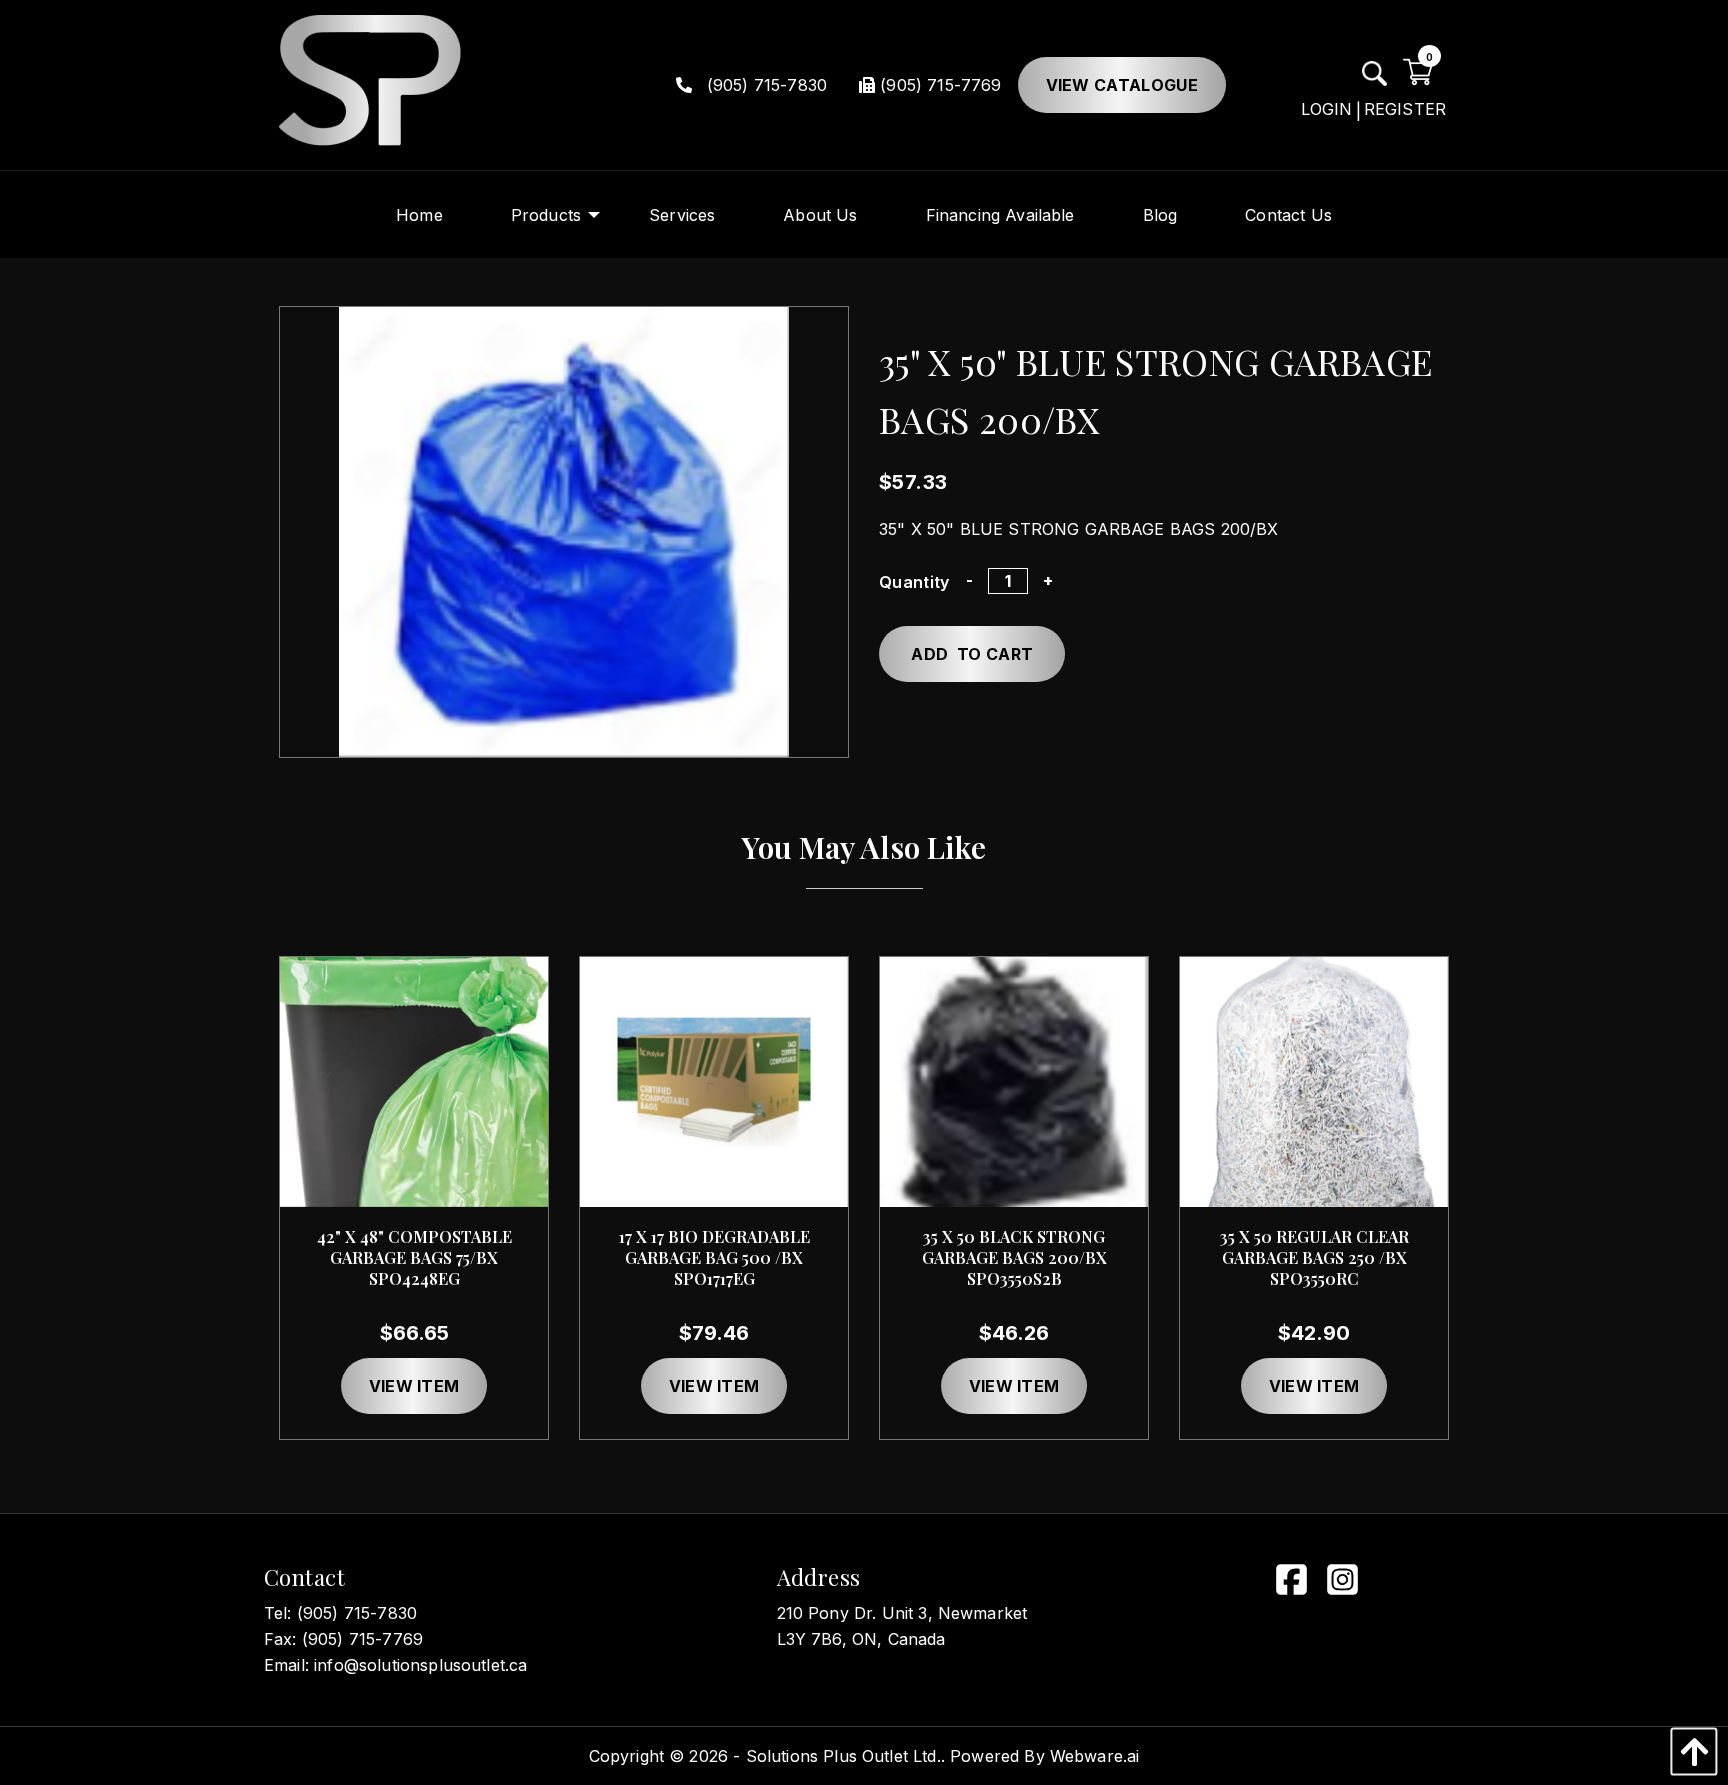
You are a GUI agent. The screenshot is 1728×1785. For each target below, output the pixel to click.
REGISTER (1405, 109)
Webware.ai (1095, 1756)
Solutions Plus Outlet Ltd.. (845, 1756)
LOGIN (1327, 109)
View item (414, 1386)
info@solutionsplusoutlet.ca (420, 1665)
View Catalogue (1122, 85)
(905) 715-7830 (764, 85)
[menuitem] (419, 214)
